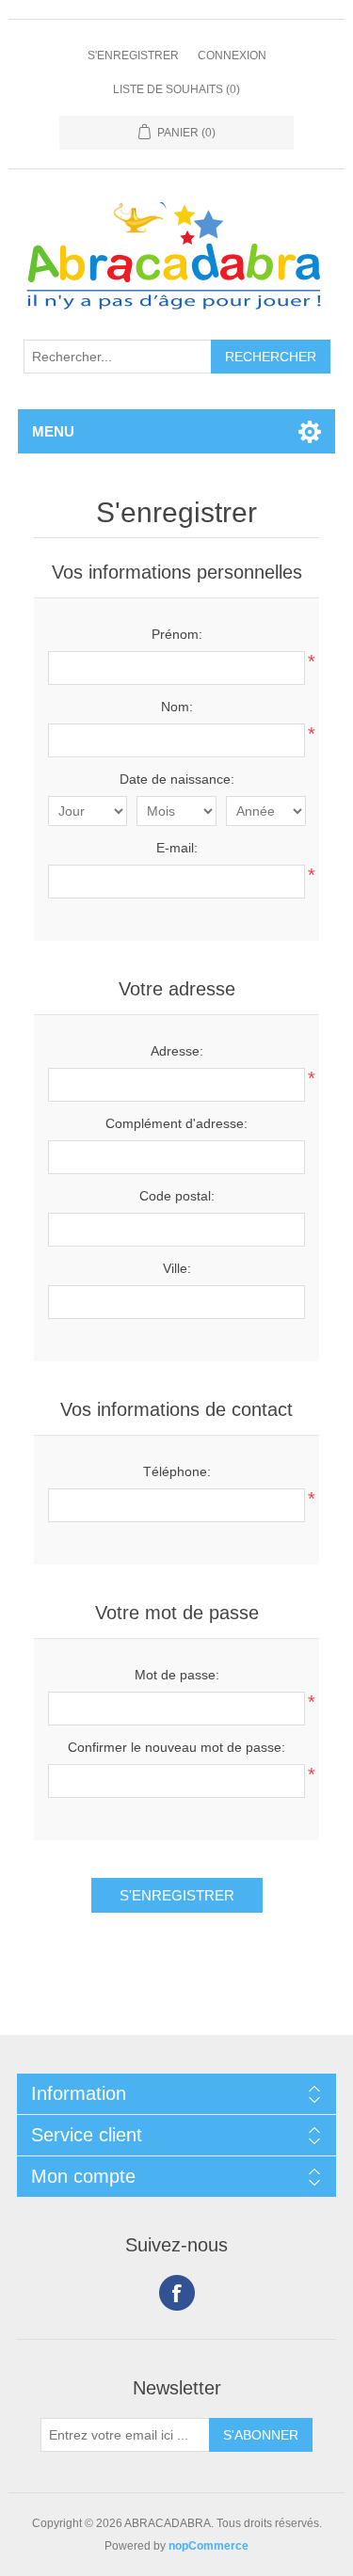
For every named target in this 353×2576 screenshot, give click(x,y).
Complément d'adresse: (176, 1123)
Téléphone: (177, 1471)
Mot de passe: (177, 1675)
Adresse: (177, 1051)
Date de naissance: (177, 779)
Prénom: (177, 634)
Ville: (177, 1268)
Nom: (177, 707)
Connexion (232, 56)
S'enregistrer (133, 56)
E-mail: (177, 848)
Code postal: (177, 1196)
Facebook (177, 2293)
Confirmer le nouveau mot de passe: (176, 1747)
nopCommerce (209, 2546)
